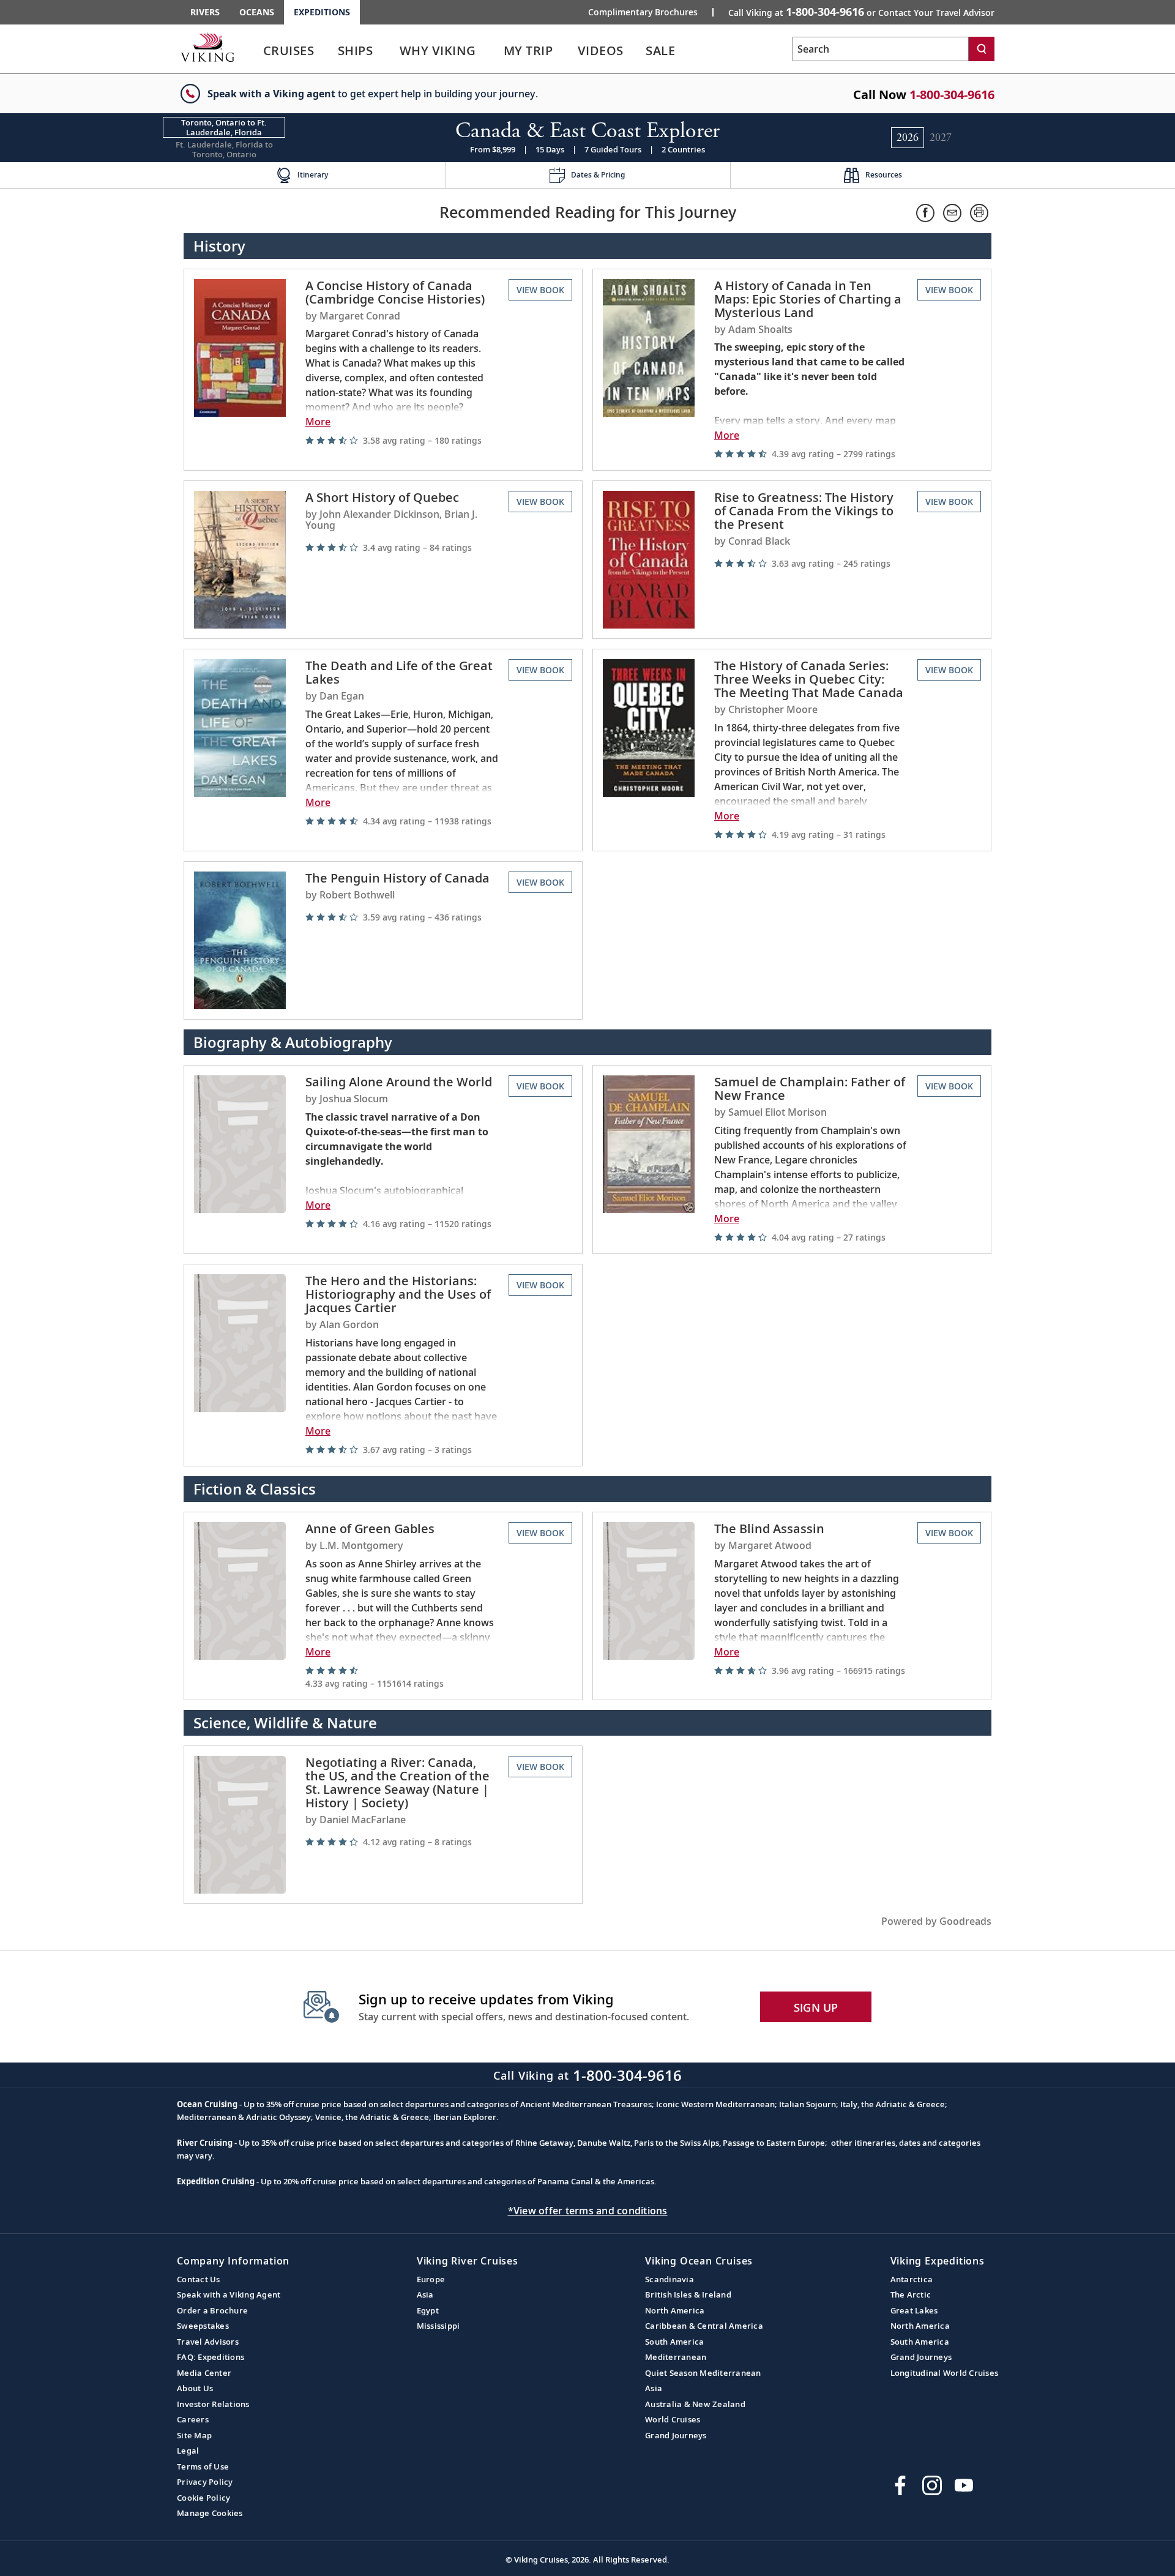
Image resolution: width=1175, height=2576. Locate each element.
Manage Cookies (210, 2513)
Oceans (257, 12)
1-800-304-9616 (952, 95)
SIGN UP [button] (816, 2007)
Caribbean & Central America (704, 2326)
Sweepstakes (203, 2326)
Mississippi (438, 2326)
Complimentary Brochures (643, 12)
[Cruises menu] (330, 51)
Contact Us (199, 2279)
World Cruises (673, 2419)
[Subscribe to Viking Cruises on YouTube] (964, 2485)
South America (674, 2342)
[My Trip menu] (569, 51)
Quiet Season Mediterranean (703, 2373)
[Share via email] (952, 213)
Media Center (204, 2373)
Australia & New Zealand (695, 2404)
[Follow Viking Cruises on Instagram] (932, 2485)
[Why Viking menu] (494, 51)
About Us (195, 2388)
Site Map (194, 2435)
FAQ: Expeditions (211, 2357)
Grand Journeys (676, 2435)
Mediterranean (676, 2357)
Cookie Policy (203, 2498)
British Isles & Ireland (688, 2294)
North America (675, 2310)
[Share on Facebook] (925, 213)
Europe (431, 2279)
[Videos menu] (639, 51)
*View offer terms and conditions (588, 2211)
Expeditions (322, 12)
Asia (425, 2294)
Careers (193, 2419)
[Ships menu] (387, 51)
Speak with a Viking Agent (229, 2294)
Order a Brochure (212, 2310)
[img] (402, 440)
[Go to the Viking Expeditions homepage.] (207, 47)
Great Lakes (914, 2310)
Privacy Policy (205, 2482)
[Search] (982, 49)
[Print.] (979, 213)
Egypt (428, 2310)
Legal (188, 2451)
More (318, 422)
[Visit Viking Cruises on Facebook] (900, 2485)
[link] (289, 54)
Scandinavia (670, 2279)
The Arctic (911, 2294)
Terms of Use (203, 2466)
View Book (540, 290)
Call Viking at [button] (861, 12)
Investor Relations (213, 2404)
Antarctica (912, 2279)
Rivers (205, 12)
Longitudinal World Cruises (945, 2373)
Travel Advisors (208, 2342)
